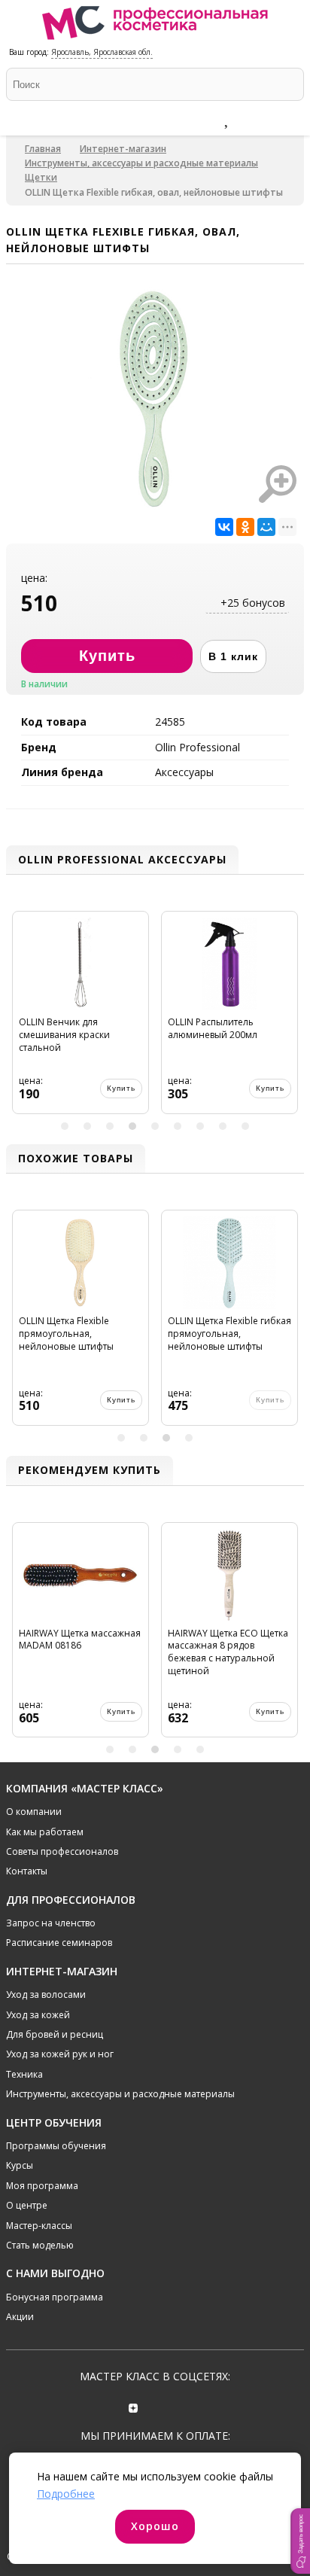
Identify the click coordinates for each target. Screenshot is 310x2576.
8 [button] (223, 1126)
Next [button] (290, 1018)
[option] (86, 1019)
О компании (34, 1812)
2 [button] (87, 1126)
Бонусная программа (55, 2297)
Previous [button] (20, 1018)
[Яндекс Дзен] (134, 2406)
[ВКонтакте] (224, 527)
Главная (43, 149)
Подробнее (66, 2494)
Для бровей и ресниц (55, 2034)
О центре (27, 2205)
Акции (20, 2317)
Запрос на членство (51, 1923)
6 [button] (178, 1126)
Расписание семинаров (59, 1943)
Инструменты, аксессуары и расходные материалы (141, 163)
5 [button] (155, 1126)
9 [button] (245, 1126)
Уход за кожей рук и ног (60, 2054)
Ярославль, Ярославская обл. (102, 52)
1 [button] (65, 1126)
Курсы (20, 2165)
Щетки (41, 177)
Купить (126, 1088)
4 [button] (132, 1126)
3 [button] (110, 1126)
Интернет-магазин (123, 149)
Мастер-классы (39, 2226)
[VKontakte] (176, 2406)
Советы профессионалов (62, 1851)
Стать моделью (40, 2245)
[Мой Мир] (266, 527)
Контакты (27, 1871)
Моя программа (42, 2186)
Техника (24, 2074)
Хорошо (155, 2526)
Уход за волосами (46, 1994)
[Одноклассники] (245, 527)
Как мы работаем (45, 1832)
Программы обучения (56, 2146)
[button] (300, 2541)
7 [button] (200, 1126)
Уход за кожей (38, 2015)
